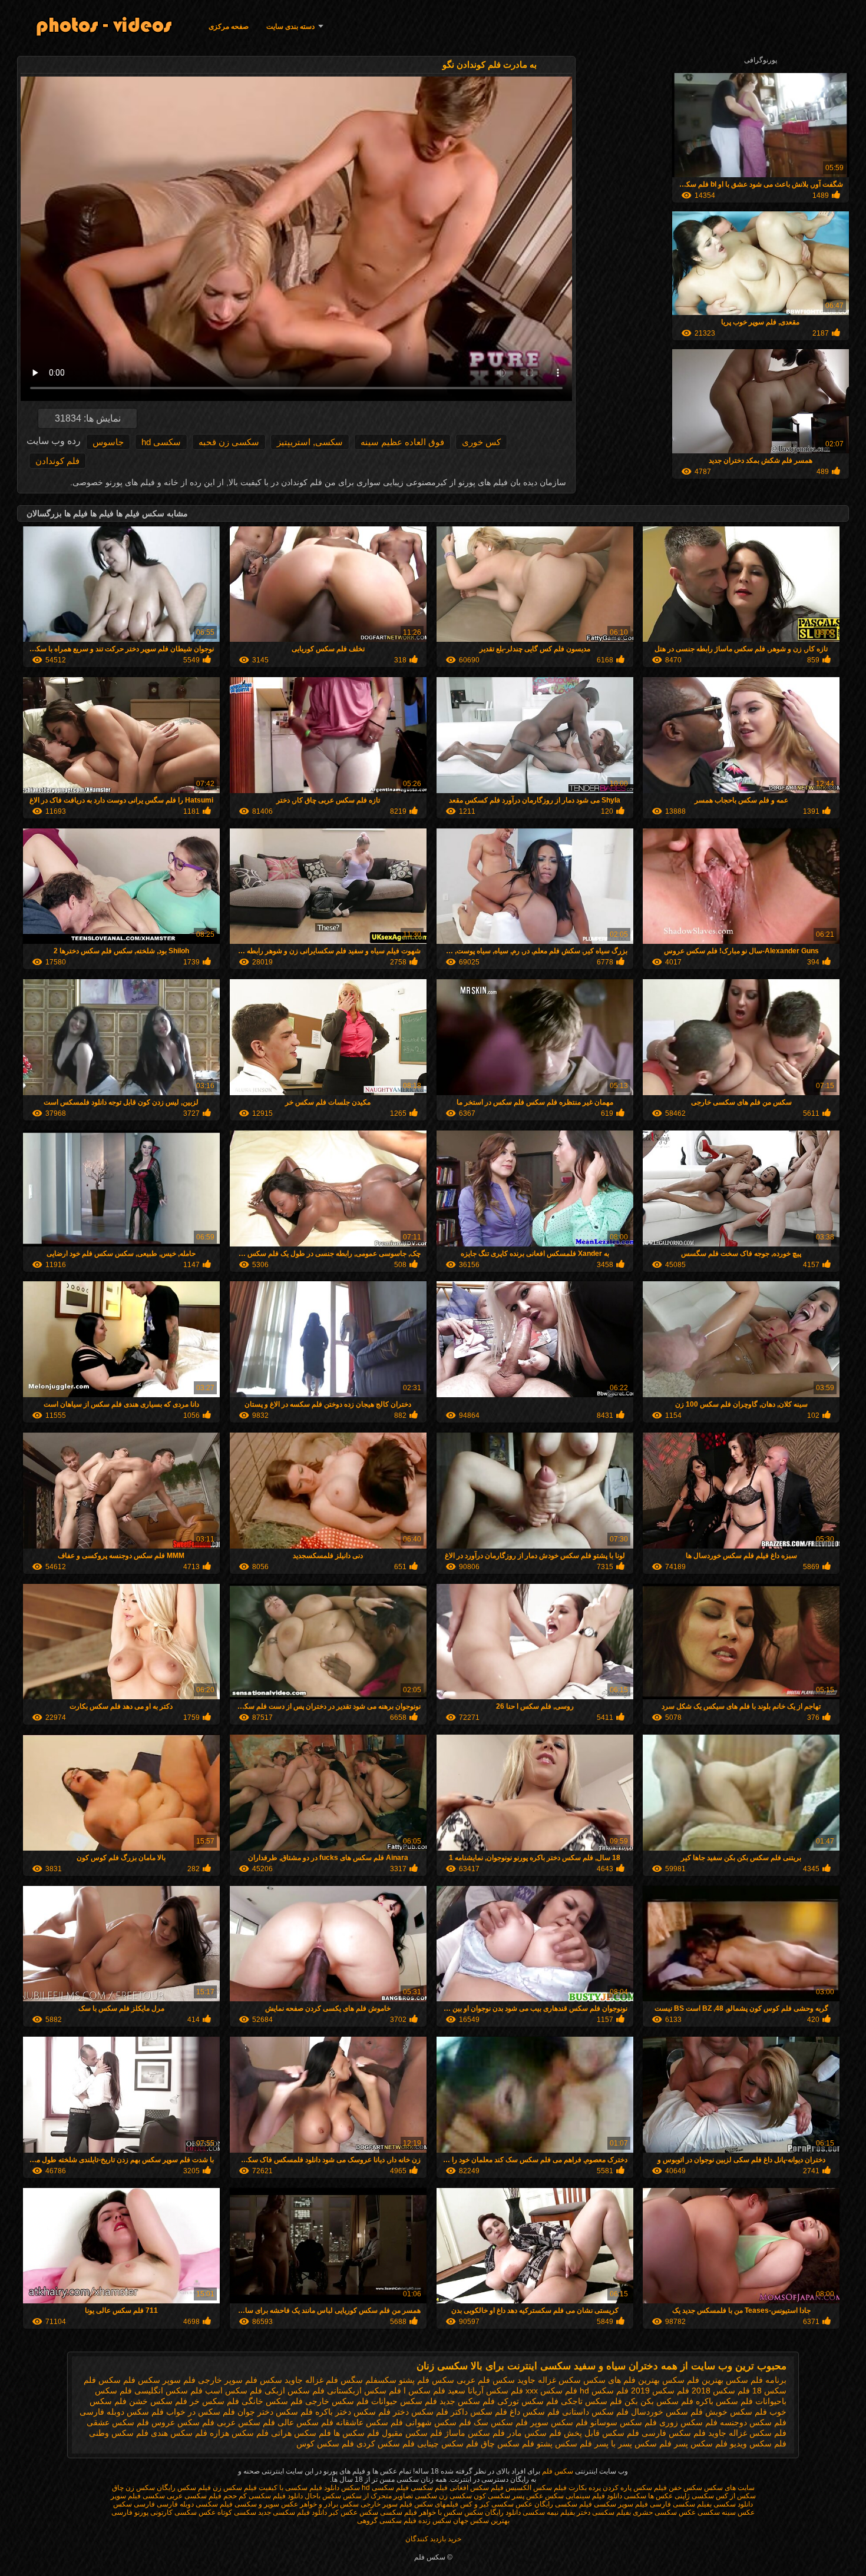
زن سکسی (431, 2496)
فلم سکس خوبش (736, 2412)
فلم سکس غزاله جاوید (747, 2433)
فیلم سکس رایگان (184, 2488)
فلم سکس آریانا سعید (485, 2391)
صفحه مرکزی (229, 26)
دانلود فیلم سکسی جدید (292, 2512)
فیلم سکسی (429, 2488)
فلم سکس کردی (386, 2444)
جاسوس (108, 442)
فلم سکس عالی (305, 2422)
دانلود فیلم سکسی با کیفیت (299, 2488)
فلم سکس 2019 (660, 2391)
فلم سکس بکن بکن (659, 2401)
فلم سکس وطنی (119, 2433)
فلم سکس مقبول (412, 2433)
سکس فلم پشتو (427, 2380)
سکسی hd (161, 442)
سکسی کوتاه (237, 2512)
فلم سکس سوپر (559, 2422)
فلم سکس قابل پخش (601, 2433)
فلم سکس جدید (467, 2401)
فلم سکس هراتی (301, 2433)
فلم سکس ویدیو (758, 2444)
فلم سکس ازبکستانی (364, 2391)
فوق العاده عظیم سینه (402, 442)
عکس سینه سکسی (726, 2512)
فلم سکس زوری (688, 2422)
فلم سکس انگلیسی (168, 2391)
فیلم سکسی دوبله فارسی (195, 2504)
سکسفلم (381, 2380)
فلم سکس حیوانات (404, 2401)
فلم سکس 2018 (721, 2391)
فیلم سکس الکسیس (536, 2488)
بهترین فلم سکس (693, 2380)
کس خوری (481, 442)
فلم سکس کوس (325, 2444)
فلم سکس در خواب (201, 2412)
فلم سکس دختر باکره (353, 2412)
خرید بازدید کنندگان (433, 2539)
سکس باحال (323, 2496)
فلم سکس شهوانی (438, 2422)
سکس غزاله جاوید (549, 2380)
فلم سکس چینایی (448, 2444)
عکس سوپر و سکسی (266, 2504)
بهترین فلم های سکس (622, 2380)
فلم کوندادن (57, 461)
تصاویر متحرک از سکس (378, 2496)
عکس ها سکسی (648, 2496)
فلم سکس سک (501, 2422)
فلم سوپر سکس (167, 2380)
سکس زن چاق (133, 2488)
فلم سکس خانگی (272, 2401)
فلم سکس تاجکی (591, 2401)
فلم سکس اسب (234, 2391)
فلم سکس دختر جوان (275, 2412)
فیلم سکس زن (235, 2488)
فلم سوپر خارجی (228, 2380)
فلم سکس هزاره (239, 2433)
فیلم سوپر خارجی (386, 2504)
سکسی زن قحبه (229, 442)
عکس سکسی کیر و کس (496, 2504)
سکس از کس (736, 2496)
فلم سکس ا (424, 2391)
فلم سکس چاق (508, 2444)
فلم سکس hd (604, 2391)
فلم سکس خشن (158, 2401)
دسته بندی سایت (290, 26)
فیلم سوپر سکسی (621, 2504)
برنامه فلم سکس (756, 2380)
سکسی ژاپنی (694, 2496)
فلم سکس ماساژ (475, 2433)
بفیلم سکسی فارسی (681, 2504)
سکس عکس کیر (353, 2512)
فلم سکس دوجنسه (753, 2422)
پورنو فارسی (130, 2512)
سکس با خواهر (440, 2512)
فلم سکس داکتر (479, 2412)
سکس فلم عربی (486, 2380)
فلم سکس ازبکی (295, 2391)
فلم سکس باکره (724, 2401)
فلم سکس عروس (183, 2422)
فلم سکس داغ (535, 2412)
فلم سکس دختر (421, 2412)
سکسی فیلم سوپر (138, 2496)
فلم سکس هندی (179, 2433)
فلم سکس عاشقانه (369, 2422)
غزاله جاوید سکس (292, 2380)
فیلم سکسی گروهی (387, 2521)
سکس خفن (685, 2488)
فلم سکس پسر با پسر (633, 2444)
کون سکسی (467, 2496)
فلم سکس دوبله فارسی (122, 2412)
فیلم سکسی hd (385, 2488)
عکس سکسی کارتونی (182, 2512)
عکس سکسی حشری (663, 2512)
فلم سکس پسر (701, 2444)
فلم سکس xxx (551, 2391)
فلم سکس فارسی (674, 2433)
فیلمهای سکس (435, 2504)
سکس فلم (557, 2471)
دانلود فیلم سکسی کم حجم (263, 2496)
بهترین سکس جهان (481, 2521)
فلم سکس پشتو (564, 2444)
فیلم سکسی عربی (194, 2496)
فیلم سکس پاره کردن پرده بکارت (618, 2488)
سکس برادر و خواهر (329, 2504)
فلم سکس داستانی (595, 2412)
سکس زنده (434, 2521)
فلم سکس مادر (534, 2433)
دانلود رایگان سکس (493, 2512)
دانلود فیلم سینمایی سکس (584, 2496)
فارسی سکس (134, 2504)
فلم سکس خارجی (337, 2401)
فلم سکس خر (214, 2401)
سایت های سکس (729, 2488)
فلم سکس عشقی (118, 2422)
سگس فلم (344, 2380)
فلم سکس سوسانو (624, 2422)
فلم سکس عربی (246, 2422)
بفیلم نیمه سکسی (549, 2512)
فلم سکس (117, 2380)
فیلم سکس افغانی (477, 2488)
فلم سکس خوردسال (667, 2412)
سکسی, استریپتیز (310, 442)
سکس (351, 2488)
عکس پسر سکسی (515, 2496)
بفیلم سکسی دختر (603, 2512)
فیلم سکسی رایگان (563, 2504)
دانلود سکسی (732, 2504)
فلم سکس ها (356, 2433)
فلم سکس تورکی (528, 2401)
